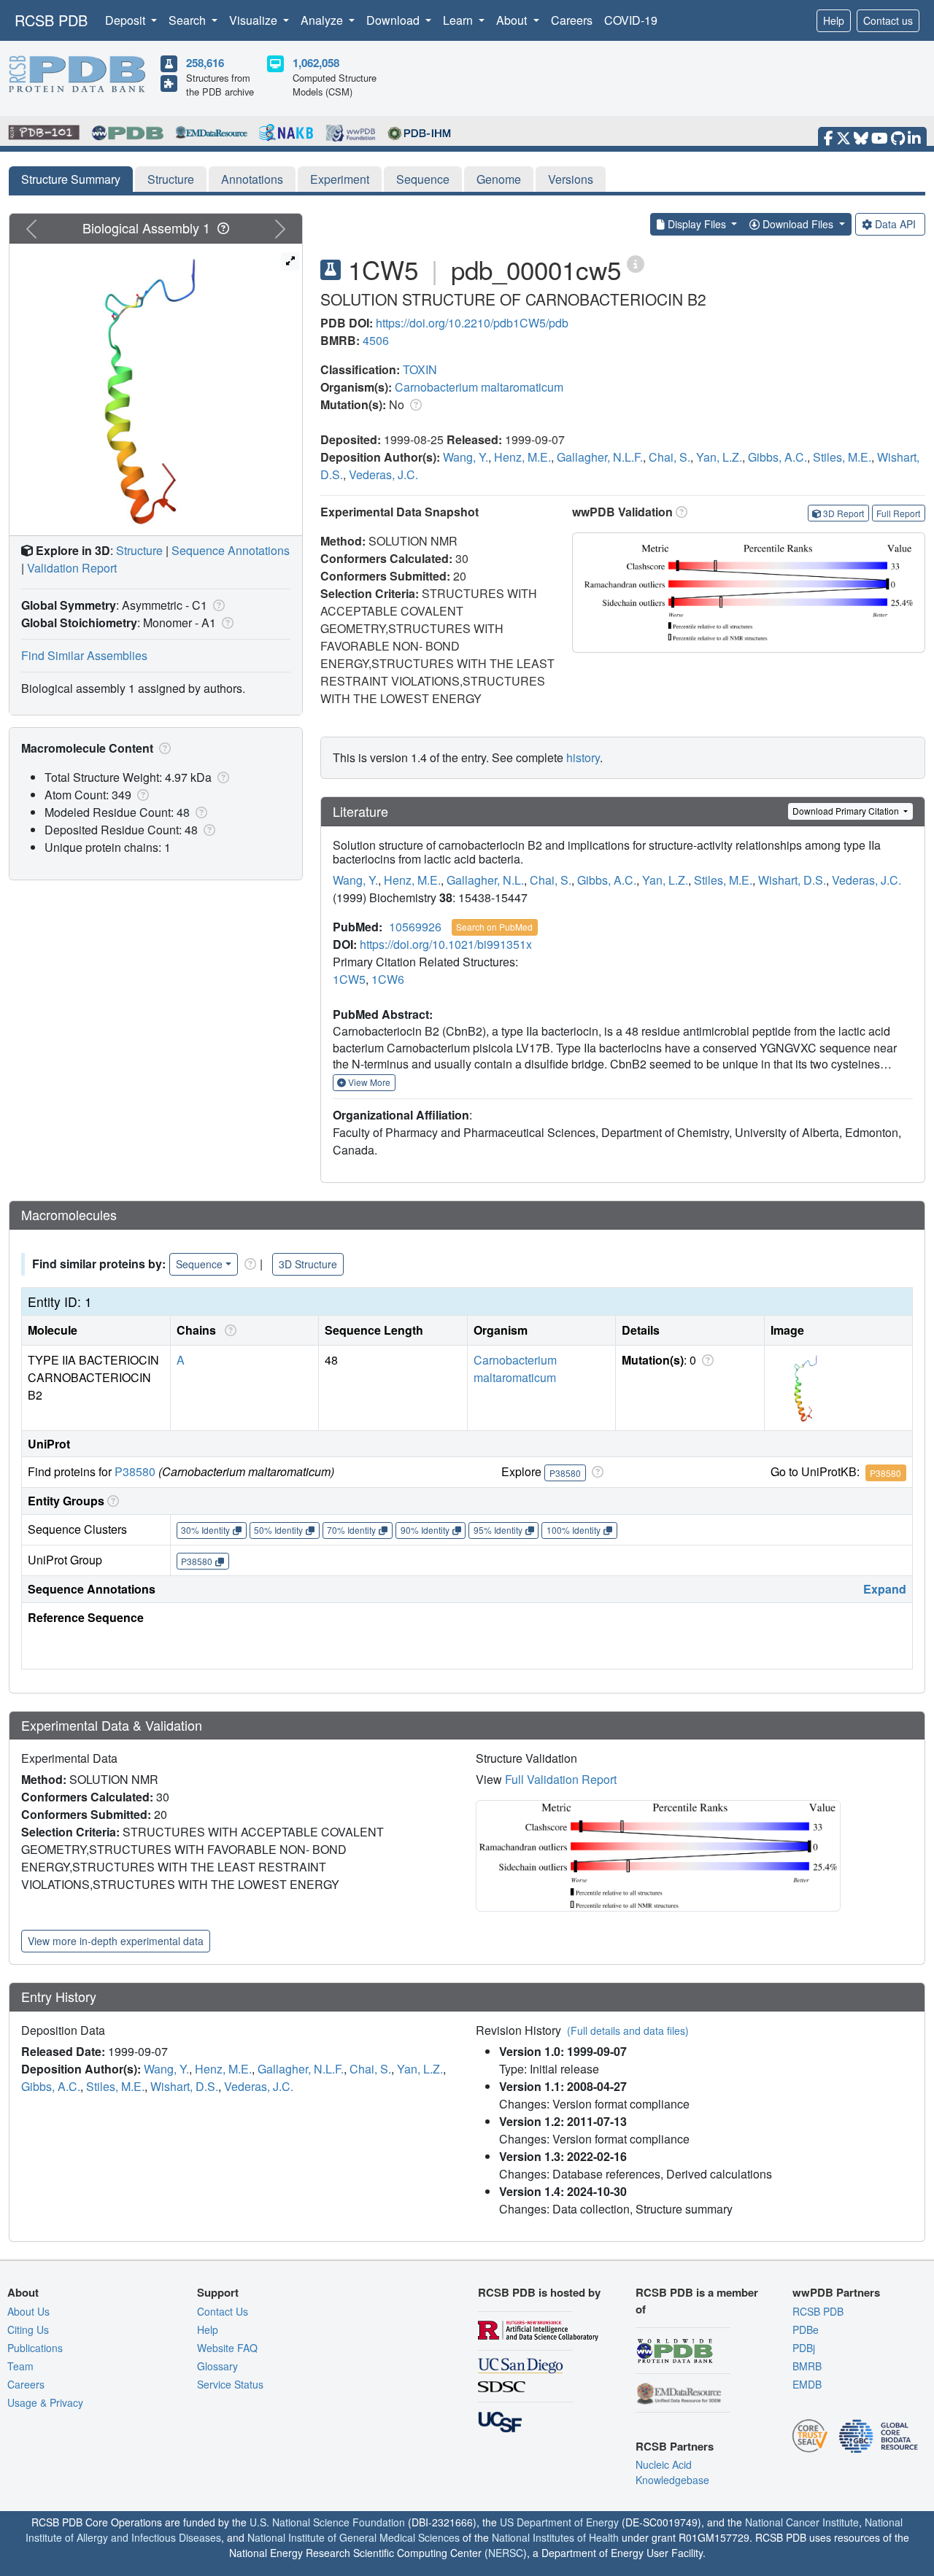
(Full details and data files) (628, 2030)
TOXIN (420, 369)
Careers (572, 20)
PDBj (804, 2348)
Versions (571, 179)
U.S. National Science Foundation (327, 2522)
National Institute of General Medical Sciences (354, 2537)
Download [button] (394, 20)
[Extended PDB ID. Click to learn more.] (636, 263)
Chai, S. (669, 457)
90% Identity (425, 1530)
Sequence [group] (199, 1264)
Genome (499, 179)
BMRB (807, 2366)
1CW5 (349, 979)
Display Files (697, 224)
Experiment (340, 179)
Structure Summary (71, 179)
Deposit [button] (127, 20)
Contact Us (223, 2311)
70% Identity (351, 1530)
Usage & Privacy (45, 2402)
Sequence (423, 179)
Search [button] (189, 20)
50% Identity (278, 1530)
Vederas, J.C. (383, 474)
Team (20, 2366)
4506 (376, 340)
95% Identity (498, 1530)
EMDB (807, 2384)
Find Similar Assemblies (84, 655)
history (583, 757)
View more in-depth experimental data (116, 1941)
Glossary (217, 2366)
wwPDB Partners (836, 2292)
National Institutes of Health (555, 2537)
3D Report (844, 513)
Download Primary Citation (847, 811)
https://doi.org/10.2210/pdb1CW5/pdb (472, 323)
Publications (35, 2348)
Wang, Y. (466, 457)
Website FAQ (227, 2348)
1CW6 (388, 979)
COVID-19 (631, 20)
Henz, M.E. (522, 457)
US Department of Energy (559, 2522)
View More (368, 1082)
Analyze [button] (323, 20)
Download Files (798, 224)
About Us (28, 2311)
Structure (171, 179)
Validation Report (72, 568)
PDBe (806, 2329)
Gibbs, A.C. (777, 457)
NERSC (506, 2553)
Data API (895, 224)
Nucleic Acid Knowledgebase (672, 2472)
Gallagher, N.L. (485, 880)
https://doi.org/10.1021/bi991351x (446, 944)
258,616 (205, 63)
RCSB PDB (51, 20)
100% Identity (574, 1530)
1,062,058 (316, 63)
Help (834, 20)
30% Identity (205, 1530)
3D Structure (308, 1264)
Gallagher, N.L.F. (600, 457)
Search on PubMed (494, 927)
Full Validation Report (561, 1779)
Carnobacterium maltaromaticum (479, 387)
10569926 (415, 927)
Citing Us (28, 2329)
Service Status (230, 2384)
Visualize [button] (255, 20)
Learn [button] (459, 20)
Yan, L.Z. (719, 457)
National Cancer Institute (802, 2522)
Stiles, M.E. (842, 457)
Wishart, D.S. (792, 880)
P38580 (135, 1471)
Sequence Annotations (231, 550)
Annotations (252, 179)
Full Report (898, 513)
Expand (885, 1589)
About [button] (513, 20)
